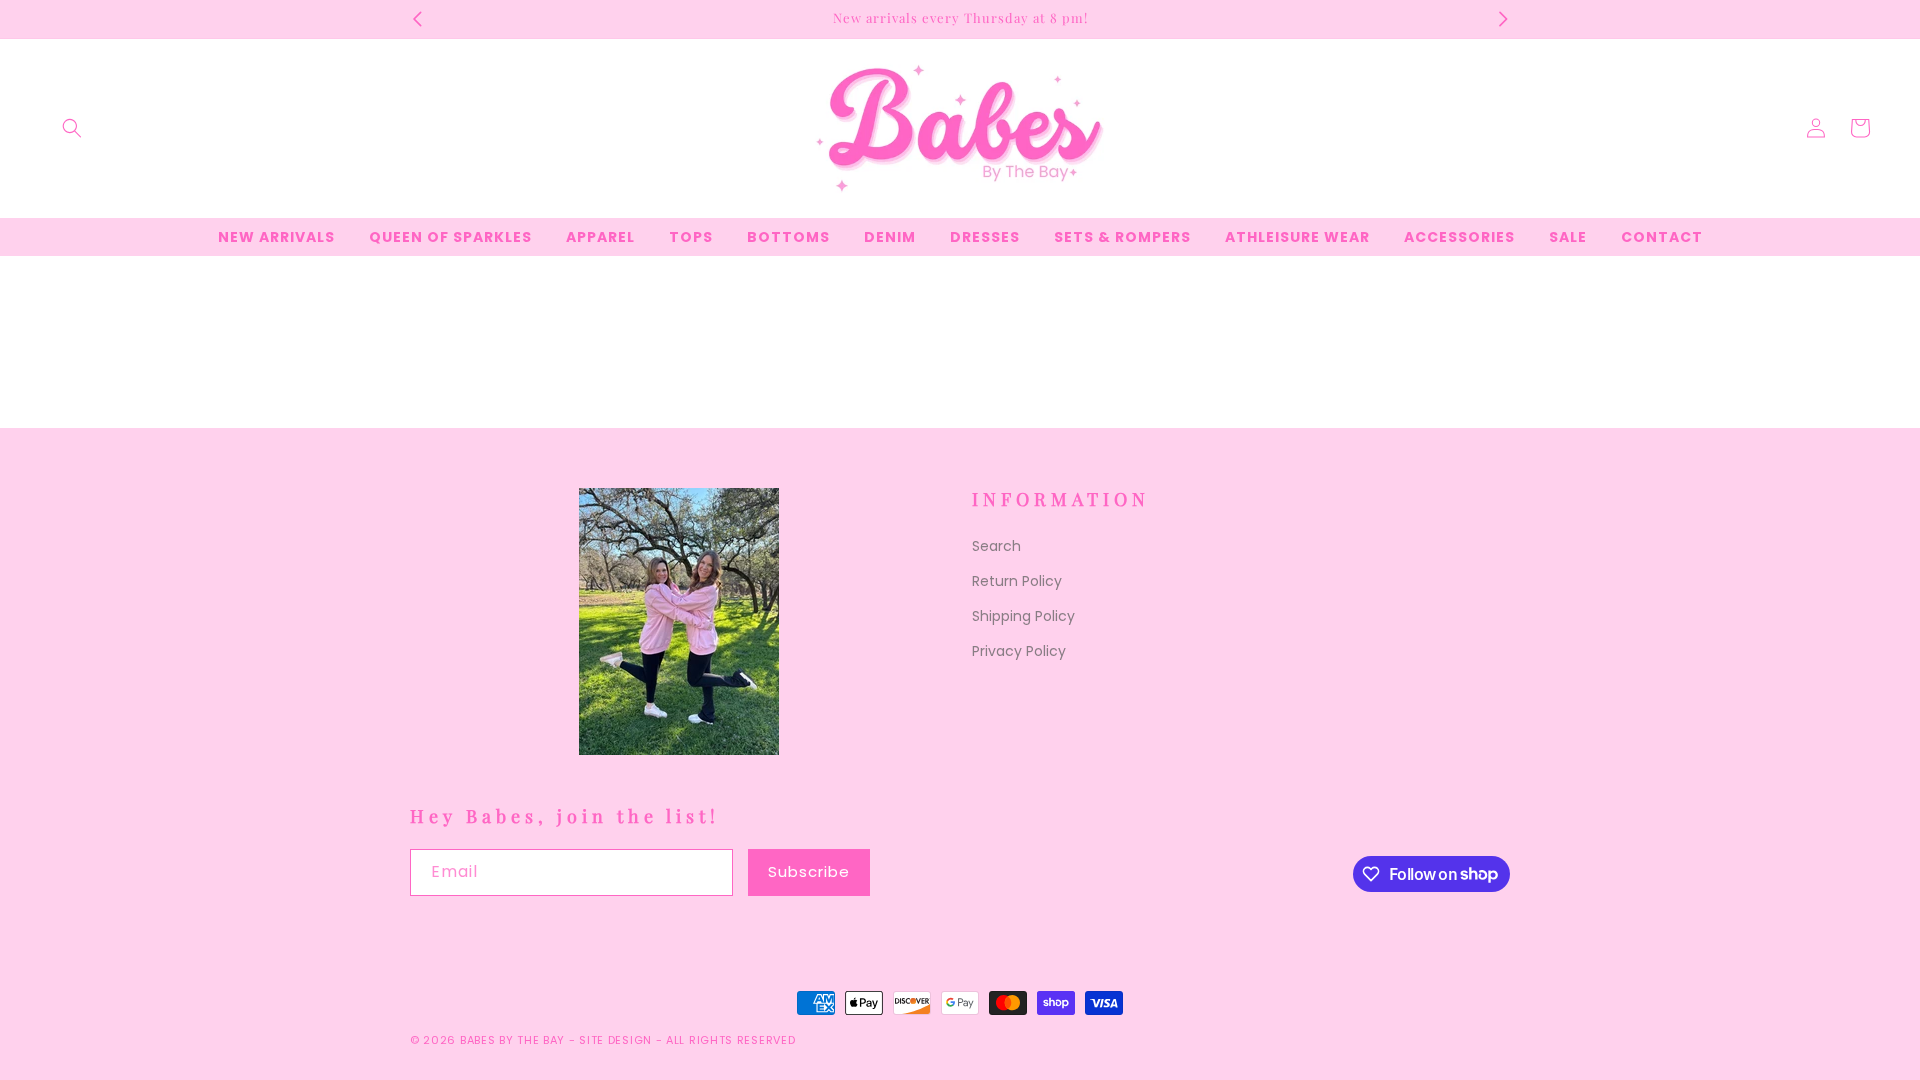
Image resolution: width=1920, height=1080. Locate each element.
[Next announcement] (1503, 19)
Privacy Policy (1019, 651)
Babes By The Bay (512, 1040)
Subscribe (809, 871)
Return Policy (1017, 581)
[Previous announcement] (417, 19)
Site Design (615, 1040)
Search (996, 546)
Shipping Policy (1023, 616)
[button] (72, 128)
